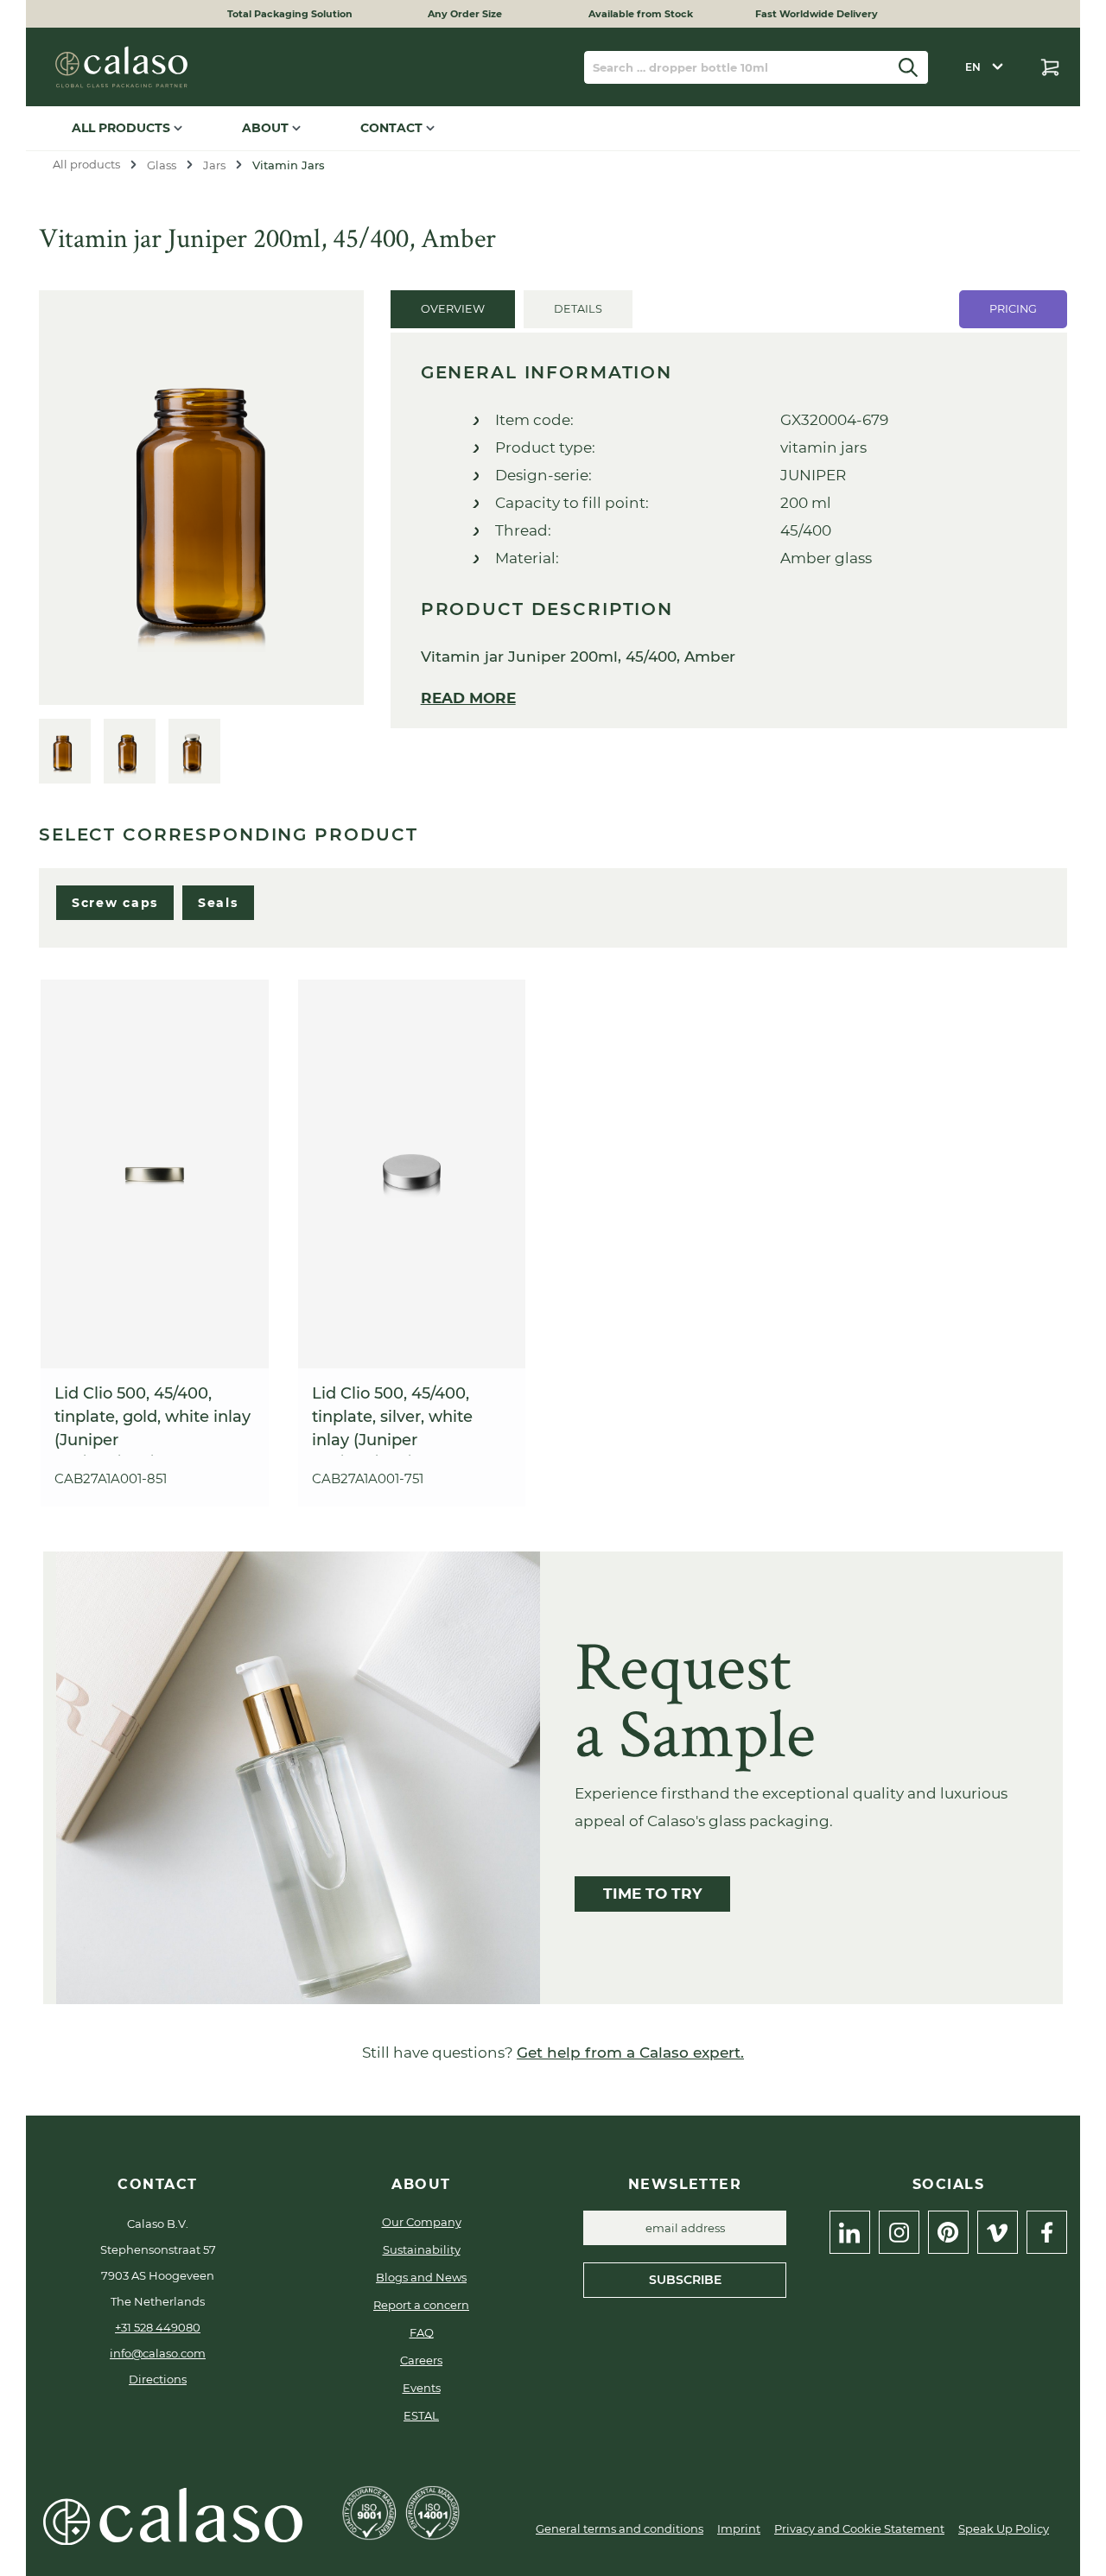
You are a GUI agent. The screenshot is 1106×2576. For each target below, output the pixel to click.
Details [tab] (578, 309)
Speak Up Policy (1004, 2528)
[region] (202, 537)
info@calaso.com (158, 2353)
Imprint (739, 2528)
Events (422, 2388)
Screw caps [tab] (115, 903)
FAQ (422, 2332)
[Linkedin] (850, 2232)
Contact (393, 128)
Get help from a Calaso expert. (630, 2053)
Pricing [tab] (1013, 309)
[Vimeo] (998, 2232)
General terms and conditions (620, 2528)
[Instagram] (899, 2232)
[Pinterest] (948, 2232)
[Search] (909, 67)
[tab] (453, 309)
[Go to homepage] (121, 67)
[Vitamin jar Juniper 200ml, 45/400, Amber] (201, 498)
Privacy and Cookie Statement (859, 2528)
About (267, 128)
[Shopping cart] (1050, 67)
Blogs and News (421, 2277)
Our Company (422, 2222)
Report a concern (421, 2305)
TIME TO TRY (652, 1894)
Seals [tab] (218, 903)
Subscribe (685, 2280)
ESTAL (421, 2415)
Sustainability (422, 2249)
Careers (421, 2360)
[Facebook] (1047, 2232)
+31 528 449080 (158, 2327)
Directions (158, 2379)
